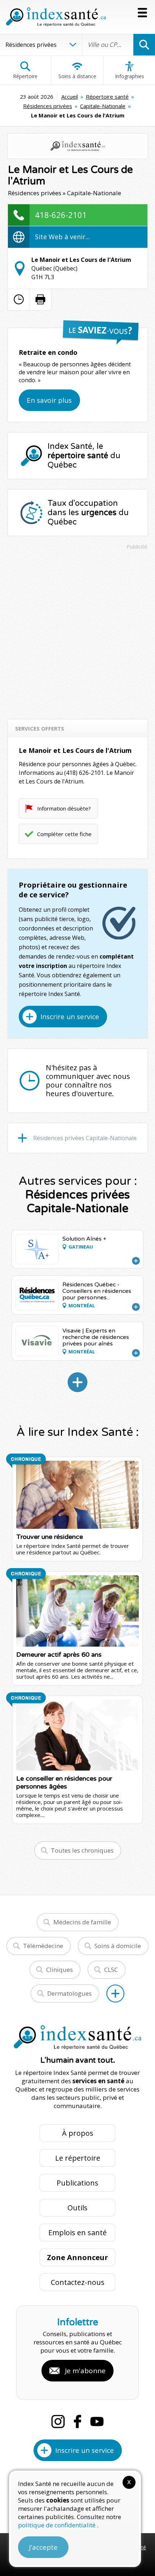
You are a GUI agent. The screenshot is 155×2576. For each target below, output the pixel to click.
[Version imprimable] (40, 299)
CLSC (111, 1970)
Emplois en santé (77, 2233)
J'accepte (43, 2547)
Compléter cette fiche (64, 834)
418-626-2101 (61, 215)
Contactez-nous (78, 2282)
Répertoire (25, 76)
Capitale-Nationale (103, 106)
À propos (78, 2133)
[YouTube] (97, 2421)
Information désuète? (64, 808)
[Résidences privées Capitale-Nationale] (77, 1382)
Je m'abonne (85, 2371)
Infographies (130, 76)
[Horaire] (19, 299)
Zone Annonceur (77, 2257)
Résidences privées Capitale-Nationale (85, 1138)
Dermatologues (69, 1993)
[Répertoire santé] (115, 1994)
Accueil (70, 97)
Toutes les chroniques (82, 1850)
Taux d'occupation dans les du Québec (88, 513)
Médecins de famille (82, 1922)
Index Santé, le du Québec (84, 456)
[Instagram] (58, 2421)
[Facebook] (77, 2421)
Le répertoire (78, 2158)
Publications (77, 2183)
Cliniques (59, 1970)
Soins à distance (77, 76)
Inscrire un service (70, 1017)
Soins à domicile (118, 1946)
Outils (77, 2208)
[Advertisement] (77, 631)
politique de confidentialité (57, 2525)
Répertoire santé (107, 97)
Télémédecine (43, 1946)
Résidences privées (48, 106)
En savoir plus (49, 400)
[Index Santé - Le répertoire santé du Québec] (56, 17)
